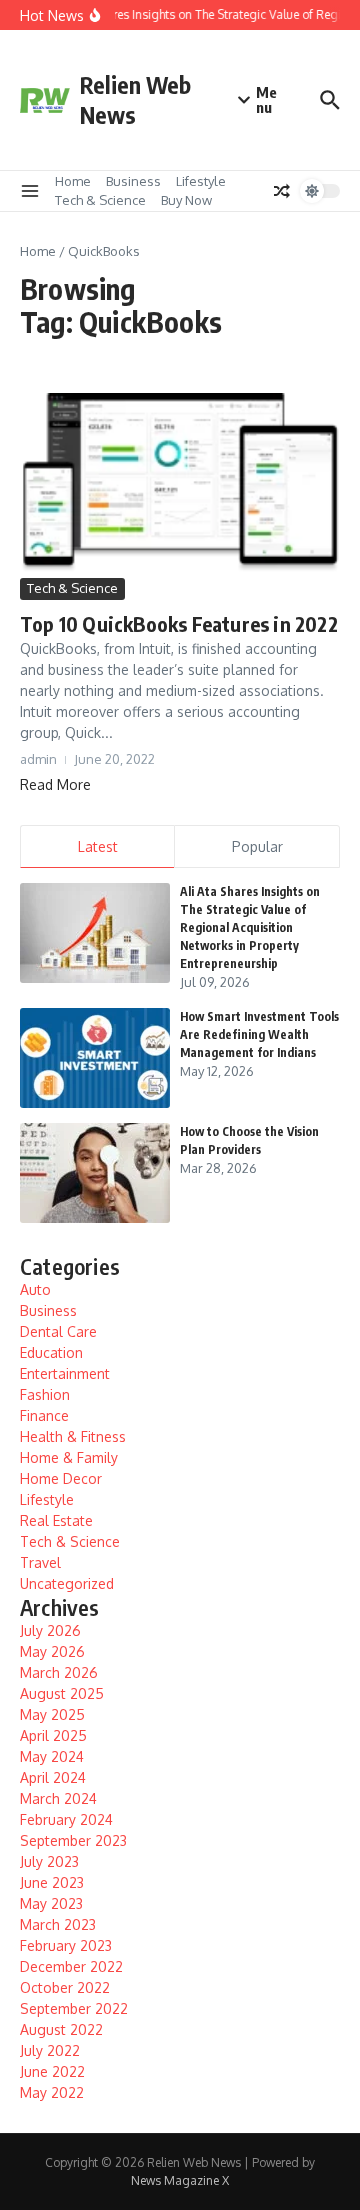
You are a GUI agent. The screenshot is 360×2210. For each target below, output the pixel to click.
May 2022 (52, 2092)
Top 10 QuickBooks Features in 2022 (179, 623)
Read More (55, 784)
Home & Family (69, 1457)
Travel (40, 1562)
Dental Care (58, 1331)
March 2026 (59, 1672)
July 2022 (50, 2050)
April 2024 (53, 1777)
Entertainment (65, 1373)
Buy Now (186, 200)
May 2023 (51, 1903)
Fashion (45, 1394)
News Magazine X (180, 2180)
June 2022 (52, 2071)
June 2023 (52, 1882)
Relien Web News (135, 99)
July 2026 (50, 1630)
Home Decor (61, 1478)
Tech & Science (100, 200)
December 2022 (71, 1966)
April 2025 (53, 1735)
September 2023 (73, 1840)
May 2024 (52, 1756)
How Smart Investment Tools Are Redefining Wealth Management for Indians (259, 1034)
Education (51, 1352)
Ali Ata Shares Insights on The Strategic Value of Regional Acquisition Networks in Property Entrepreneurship (250, 927)
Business (133, 181)
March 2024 (58, 1798)
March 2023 (58, 1924)
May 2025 (52, 1714)
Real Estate (56, 1520)
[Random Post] (282, 191)
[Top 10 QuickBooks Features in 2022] (180, 483)
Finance (44, 1415)
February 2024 (66, 1819)
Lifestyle (201, 181)
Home (73, 181)
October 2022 (65, 1987)
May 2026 (52, 1651)
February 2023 (66, 1945)
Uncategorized (67, 1583)
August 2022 (61, 2029)
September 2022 (74, 2008)
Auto (35, 1289)
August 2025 (62, 1693)
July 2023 (49, 1861)
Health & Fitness (73, 1436)
